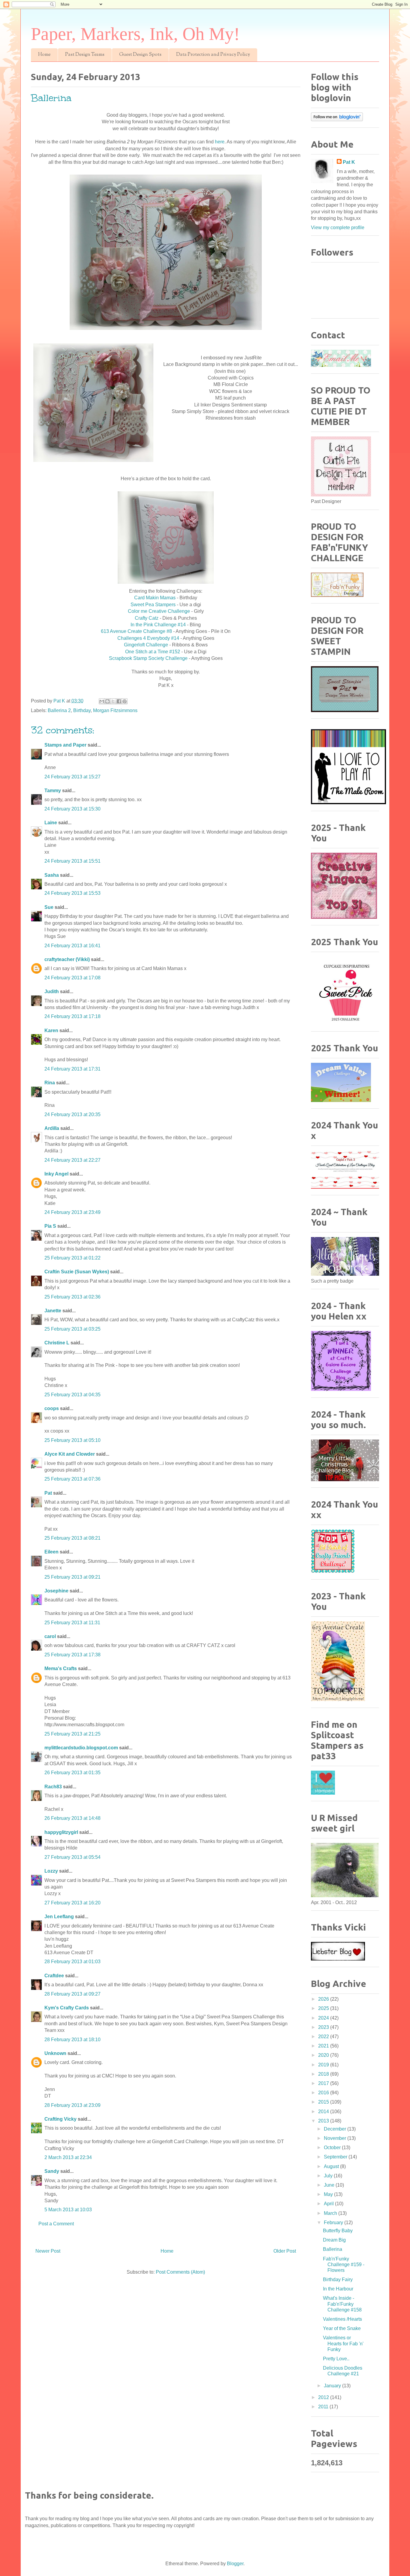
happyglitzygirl (61, 1832)
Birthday (82, 710)
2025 (324, 2008)
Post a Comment (56, 2224)
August (332, 2166)
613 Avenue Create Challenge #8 (137, 631)
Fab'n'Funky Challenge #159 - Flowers (344, 2264)
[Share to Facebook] (119, 701)
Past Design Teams (85, 55)
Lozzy (51, 1871)
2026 (324, 1999)
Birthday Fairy (338, 2279)
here (220, 142)
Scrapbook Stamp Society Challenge (148, 658)
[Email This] (102, 701)
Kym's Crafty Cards (67, 2008)
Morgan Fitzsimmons (115, 710)
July (329, 2176)
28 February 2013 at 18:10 (72, 2040)
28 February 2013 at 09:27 (72, 1994)
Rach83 (53, 1787)
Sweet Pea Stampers (153, 605)
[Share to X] (113, 701)
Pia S (50, 1226)
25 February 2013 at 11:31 (72, 1623)
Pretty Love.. (336, 2359)
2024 (324, 2018)
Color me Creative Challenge (159, 611)
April (329, 2204)
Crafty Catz (147, 618)
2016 (324, 2093)
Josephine (56, 1591)
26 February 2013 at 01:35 (72, 1773)
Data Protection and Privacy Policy (213, 55)
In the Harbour (338, 2289)
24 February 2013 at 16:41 (72, 946)
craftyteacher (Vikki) (67, 959)
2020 (324, 2055)
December (336, 2129)
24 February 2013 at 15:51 (72, 861)
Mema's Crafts (61, 1668)
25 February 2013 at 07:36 (72, 1479)
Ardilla (52, 1128)
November (336, 2138)
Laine (51, 823)
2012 (324, 2397)
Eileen (51, 1552)
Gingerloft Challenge (146, 645)
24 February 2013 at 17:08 (72, 978)
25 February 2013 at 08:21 (72, 1538)
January (333, 2386)
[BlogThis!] (107, 701)
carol (50, 1636)
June (330, 2185)
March (331, 2213)
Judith (52, 991)
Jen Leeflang (59, 1917)
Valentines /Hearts (342, 2319)
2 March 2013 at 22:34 (68, 2157)
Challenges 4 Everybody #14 (148, 638)
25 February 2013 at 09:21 (72, 1577)
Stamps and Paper (65, 745)
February (334, 2223)
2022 (324, 2037)
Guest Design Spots (140, 55)
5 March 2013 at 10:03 (68, 2210)
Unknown (55, 2053)
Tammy (53, 791)
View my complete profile (338, 228)
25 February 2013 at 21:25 (72, 1734)
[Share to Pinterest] (125, 701)
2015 (324, 2102)
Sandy (52, 2171)
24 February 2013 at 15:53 (72, 893)
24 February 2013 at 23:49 (72, 1212)
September (336, 2157)
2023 (324, 2027)
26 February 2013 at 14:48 (72, 1818)
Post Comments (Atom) (180, 2272)
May (329, 2194)
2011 (324, 2407)
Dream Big (334, 2240)
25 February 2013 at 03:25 (72, 1329)
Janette (53, 1311)
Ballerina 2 (59, 710)
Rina (50, 1083)
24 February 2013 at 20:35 (72, 1114)
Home (44, 55)
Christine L (57, 1343)
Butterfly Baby (338, 2231)
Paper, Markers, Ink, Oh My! (135, 34)
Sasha (52, 875)
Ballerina (333, 2249)
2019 (324, 2065)
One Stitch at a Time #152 (153, 652)
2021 (324, 2046)
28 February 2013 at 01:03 (72, 1962)
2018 (324, 2074)
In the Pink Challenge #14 (158, 625)
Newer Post (48, 2251)
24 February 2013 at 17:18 (72, 1016)
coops (52, 1408)
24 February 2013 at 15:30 (72, 809)
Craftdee (54, 1976)
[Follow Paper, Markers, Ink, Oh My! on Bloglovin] (337, 120)
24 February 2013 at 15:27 (72, 777)
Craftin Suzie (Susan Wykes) (77, 1272)
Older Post (285, 2251)
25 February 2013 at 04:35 (72, 1395)
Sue (49, 907)
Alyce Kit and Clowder (70, 1454)
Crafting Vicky (60, 2119)
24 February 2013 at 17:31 (72, 1069)
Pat (48, 1493)
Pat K (349, 162)
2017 (324, 2083)
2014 (324, 2112)
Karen (51, 1030)
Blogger (235, 2564)
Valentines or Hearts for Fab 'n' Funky (343, 2343)
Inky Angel (56, 1174)
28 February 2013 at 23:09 (72, 2105)
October (333, 2148)
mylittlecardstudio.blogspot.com (81, 1748)
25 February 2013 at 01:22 (72, 1258)
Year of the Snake (342, 2328)
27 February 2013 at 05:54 (72, 1857)
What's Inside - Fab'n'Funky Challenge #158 (342, 2304)
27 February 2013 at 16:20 (72, 1903)
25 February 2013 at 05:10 (72, 1440)
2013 (324, 2121)
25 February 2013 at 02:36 (72, 1297)
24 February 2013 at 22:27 (72, 1160)
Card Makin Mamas (155, 598)
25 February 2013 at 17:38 (72, 1655)
